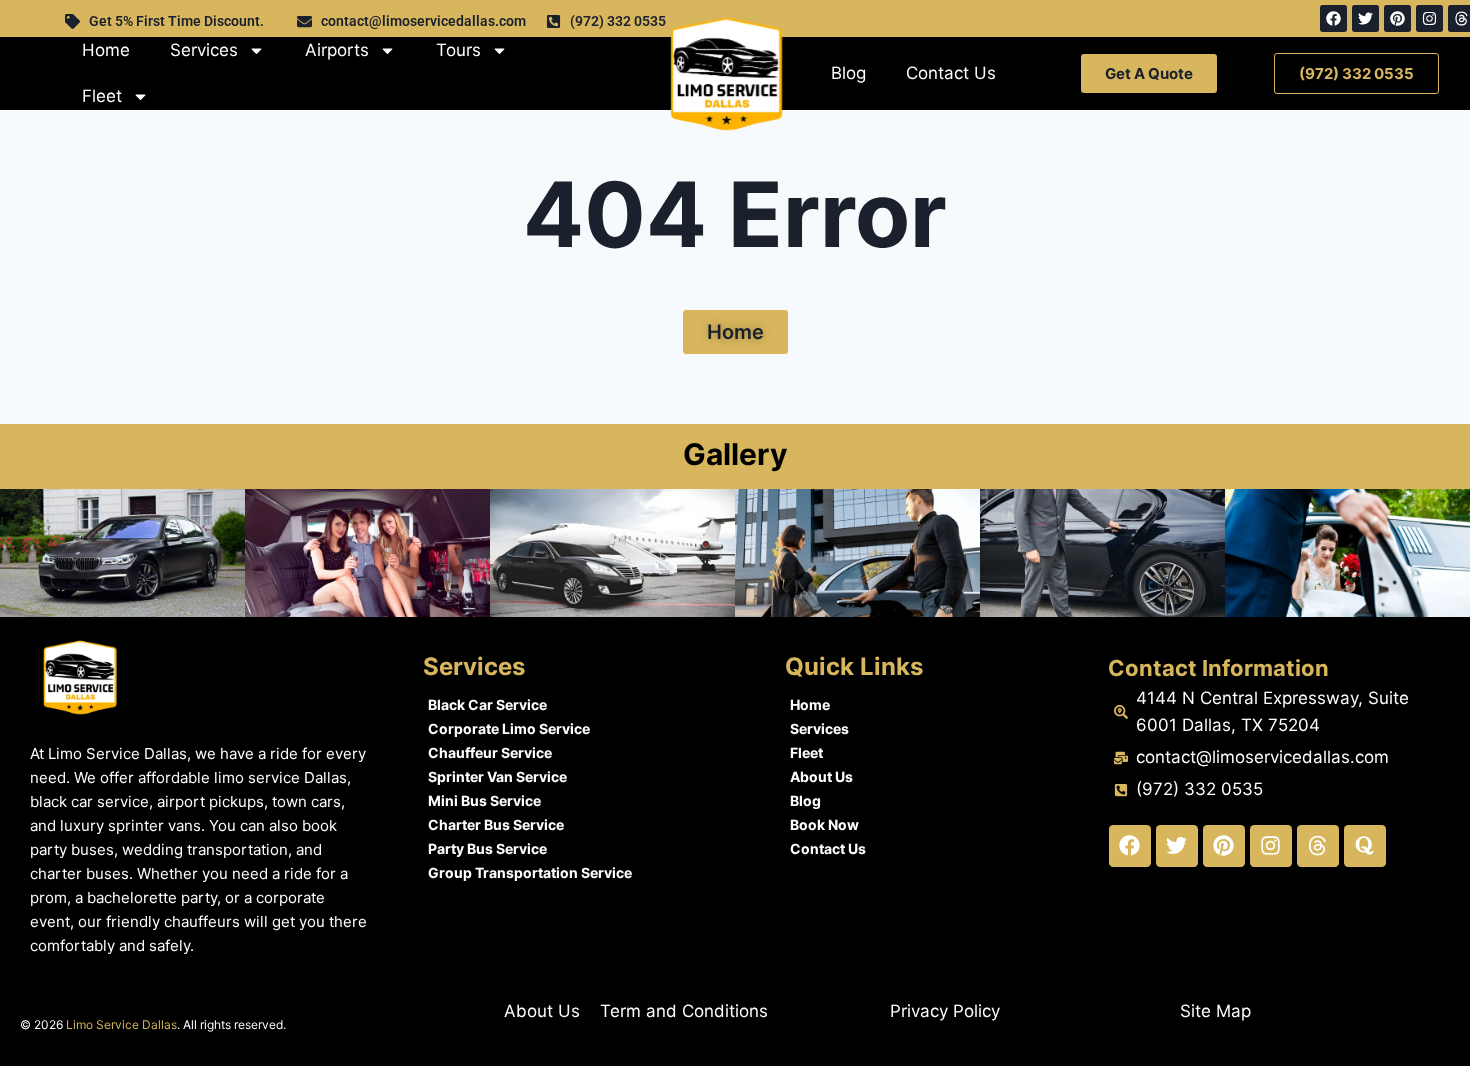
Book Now (824, 824)
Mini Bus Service (484, 800)
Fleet (102, 96)
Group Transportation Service (530, 872)
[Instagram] (1429, 18)
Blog (848, 73)
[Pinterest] (1397, 18)
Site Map (1215, 1011)
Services (204, 50)
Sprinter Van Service (497, 776)
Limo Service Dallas (121, 1024)
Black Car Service (487, 704)
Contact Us (951, 73)
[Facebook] (1333, 18)
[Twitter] (1365, 18)
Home (106, 50)
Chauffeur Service (490, 752)
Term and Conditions (684, 1011)
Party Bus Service (487, 848)
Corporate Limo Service (509, 728)
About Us (821, 776)
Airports (337, 50)
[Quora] (1365, 846)
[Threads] (1318, 846)
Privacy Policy (945, 1011)
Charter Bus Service (496, 824)
